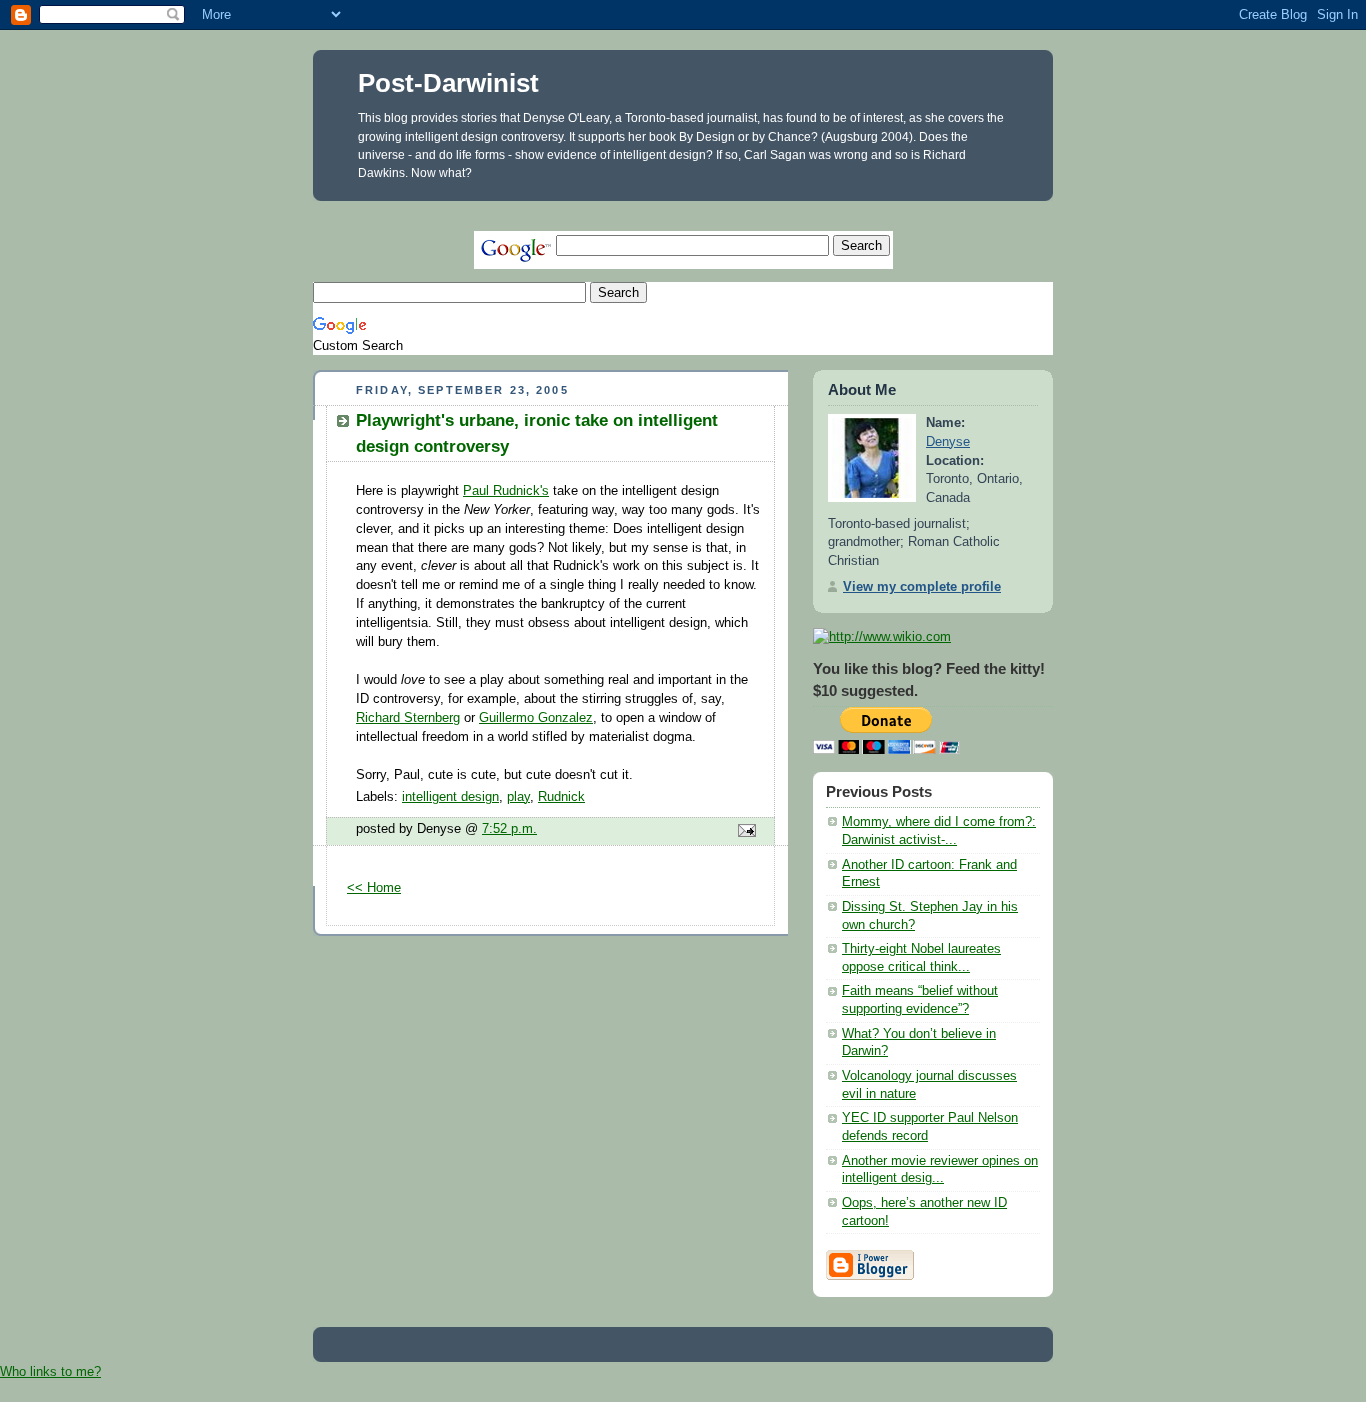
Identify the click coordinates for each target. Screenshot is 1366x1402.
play (518, 797)
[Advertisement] (677, 208)
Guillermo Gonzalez (536, 718)
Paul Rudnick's (506, 491)
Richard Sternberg (408, 718)
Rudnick (561, 797)
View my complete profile (922, 587)
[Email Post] (744, 832)
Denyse (948, 442)
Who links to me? (50, 1371)
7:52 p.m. (509, 829)
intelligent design (450, 797)
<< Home (374, 888)
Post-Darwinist (448, 83)
